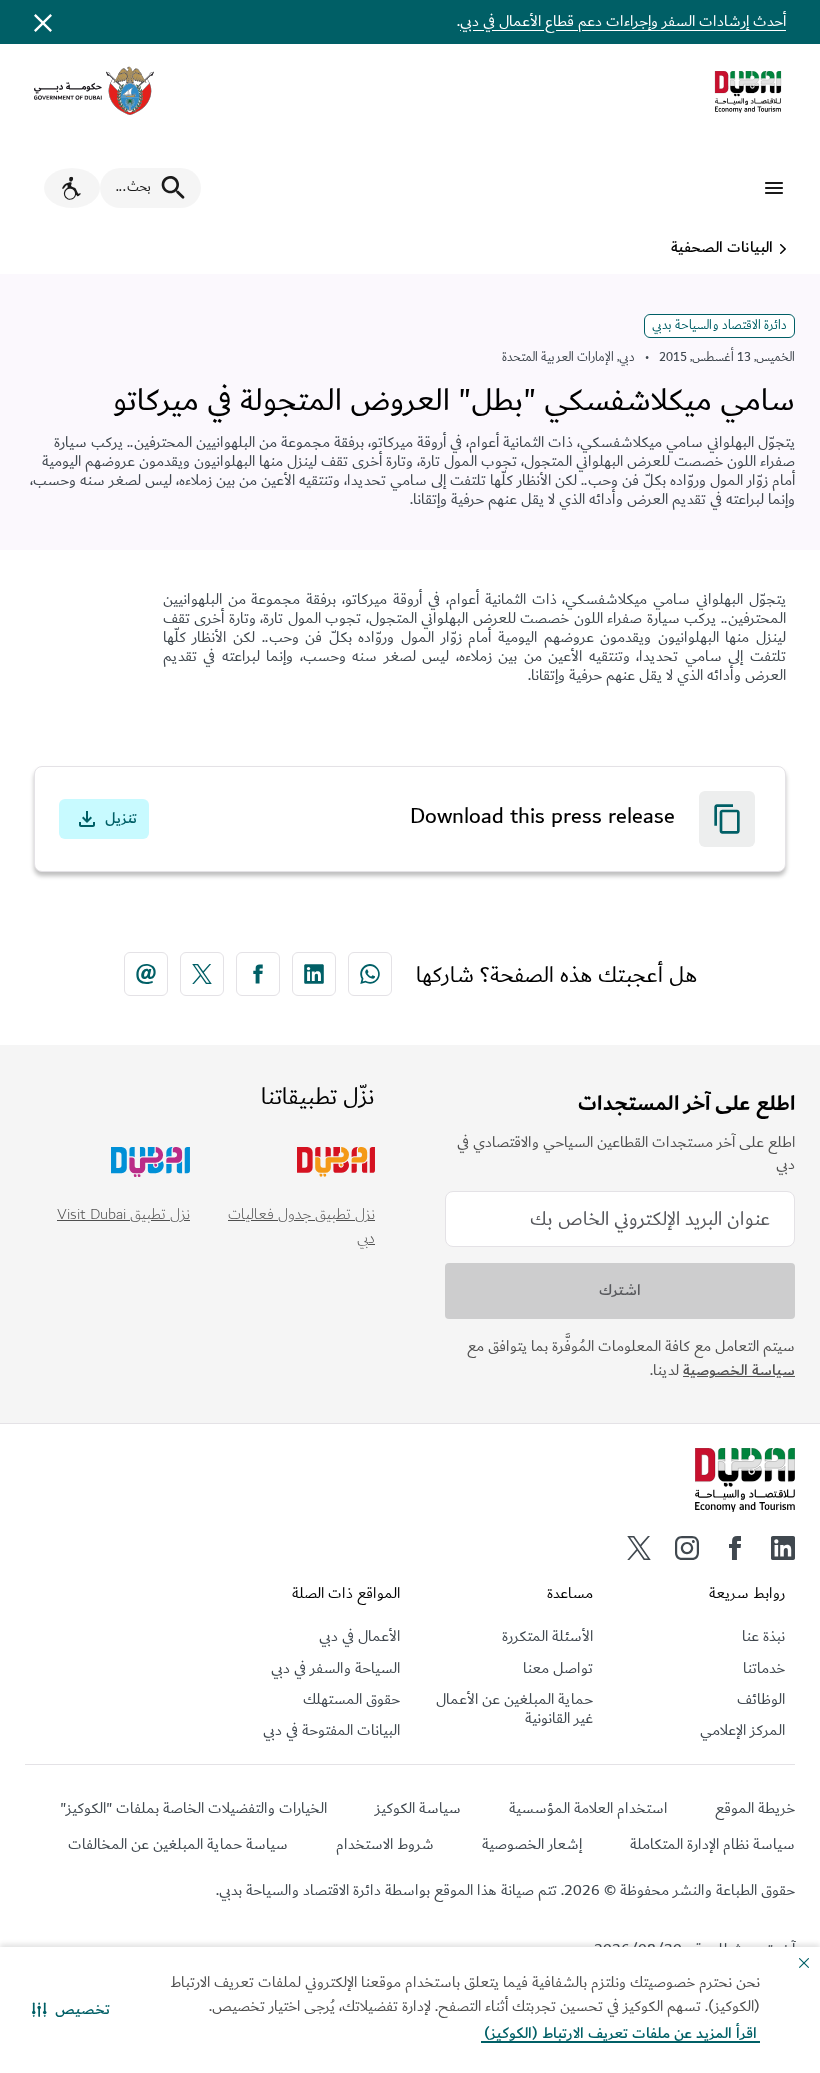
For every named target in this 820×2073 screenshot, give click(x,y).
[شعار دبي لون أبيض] (745, 1480)
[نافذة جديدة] (94, 91)
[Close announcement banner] (43, 22)
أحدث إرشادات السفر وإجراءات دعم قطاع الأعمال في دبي (623, 21)
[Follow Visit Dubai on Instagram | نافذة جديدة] (687, 1548)
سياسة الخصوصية (739, 1370)
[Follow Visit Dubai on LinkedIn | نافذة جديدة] (783, 1548)
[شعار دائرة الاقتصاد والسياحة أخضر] (748, 92)
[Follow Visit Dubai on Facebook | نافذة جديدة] (735, 1548)
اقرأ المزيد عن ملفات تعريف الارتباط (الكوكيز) (620, 2033)
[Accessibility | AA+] (72, 188)
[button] (71, 2010)
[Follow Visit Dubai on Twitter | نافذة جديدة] (639, 1548)
